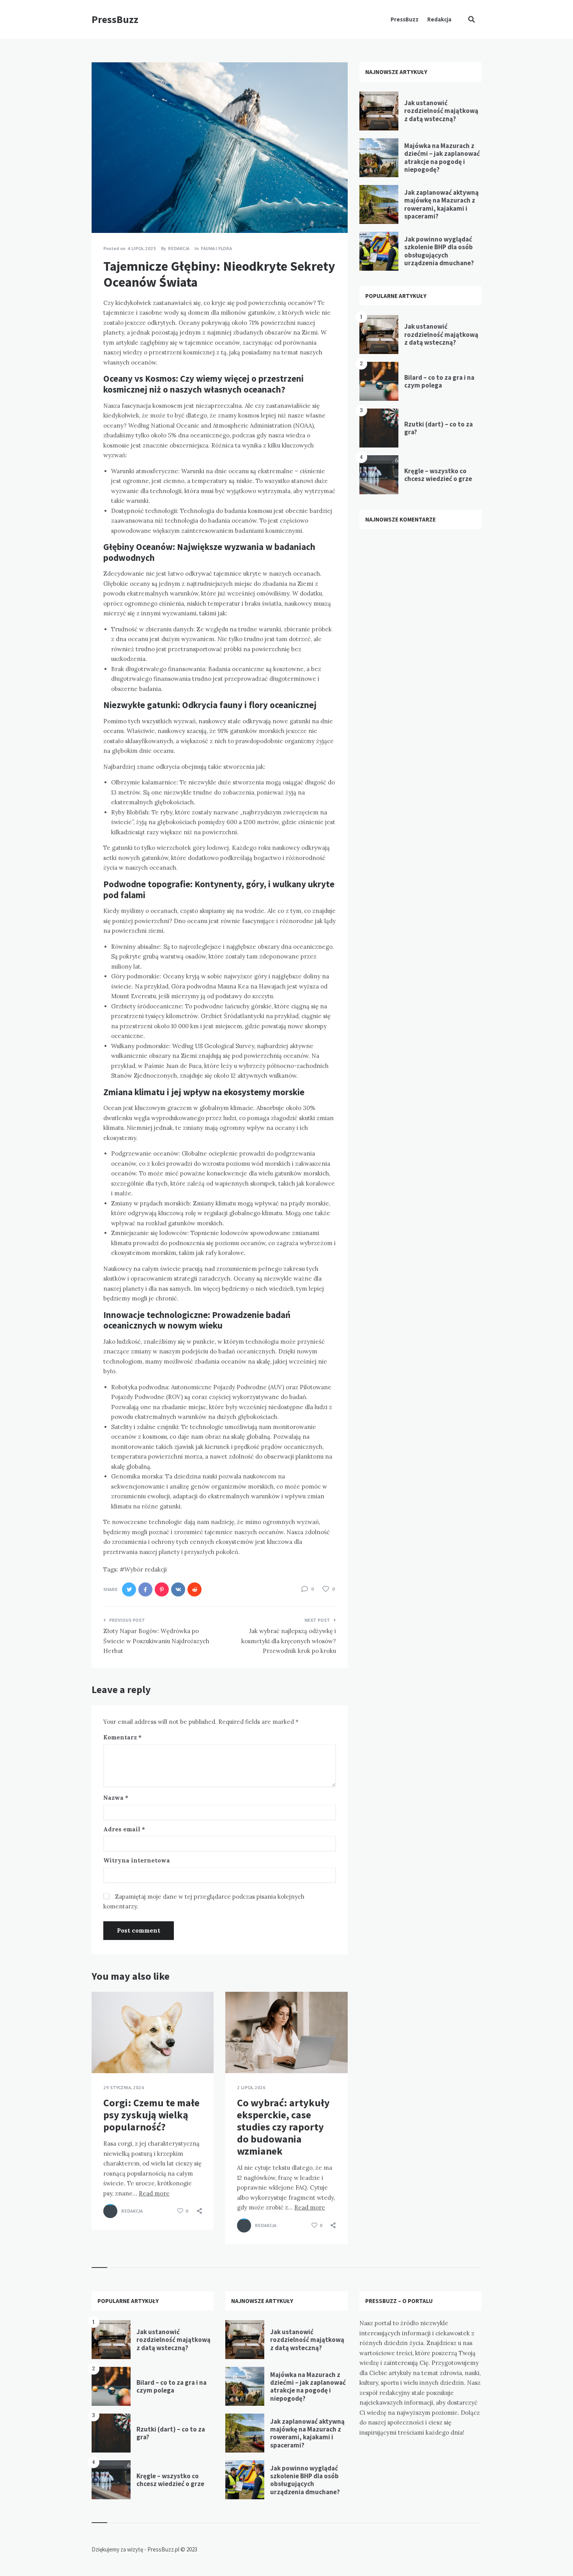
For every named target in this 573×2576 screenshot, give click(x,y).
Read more (154, 2193)
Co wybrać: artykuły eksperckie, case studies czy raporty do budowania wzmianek (283, 2127)
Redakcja (439, 19)
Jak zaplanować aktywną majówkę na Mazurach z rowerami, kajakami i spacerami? (441, 204)
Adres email (124, 1829)
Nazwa (116, 1798)
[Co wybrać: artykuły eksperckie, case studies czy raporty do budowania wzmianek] (237, 2054)
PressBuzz (115, 19)
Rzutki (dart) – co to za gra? (439, 428)
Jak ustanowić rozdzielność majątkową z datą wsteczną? (441, 111)
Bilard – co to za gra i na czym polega (439, 381)
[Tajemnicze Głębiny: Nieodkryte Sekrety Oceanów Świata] (103, 211)
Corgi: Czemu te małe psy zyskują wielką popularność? (151, 2115)
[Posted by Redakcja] (110, 2211)
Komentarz (122, 1737)
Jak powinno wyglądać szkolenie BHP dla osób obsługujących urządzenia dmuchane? (439, 251)
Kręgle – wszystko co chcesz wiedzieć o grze (438, 475)
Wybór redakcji (146, 1569)
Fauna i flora (216, 248)
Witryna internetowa (137, 1860)
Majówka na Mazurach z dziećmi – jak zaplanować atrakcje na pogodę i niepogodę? (442, 158)
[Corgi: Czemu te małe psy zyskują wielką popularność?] (103, 2054)
